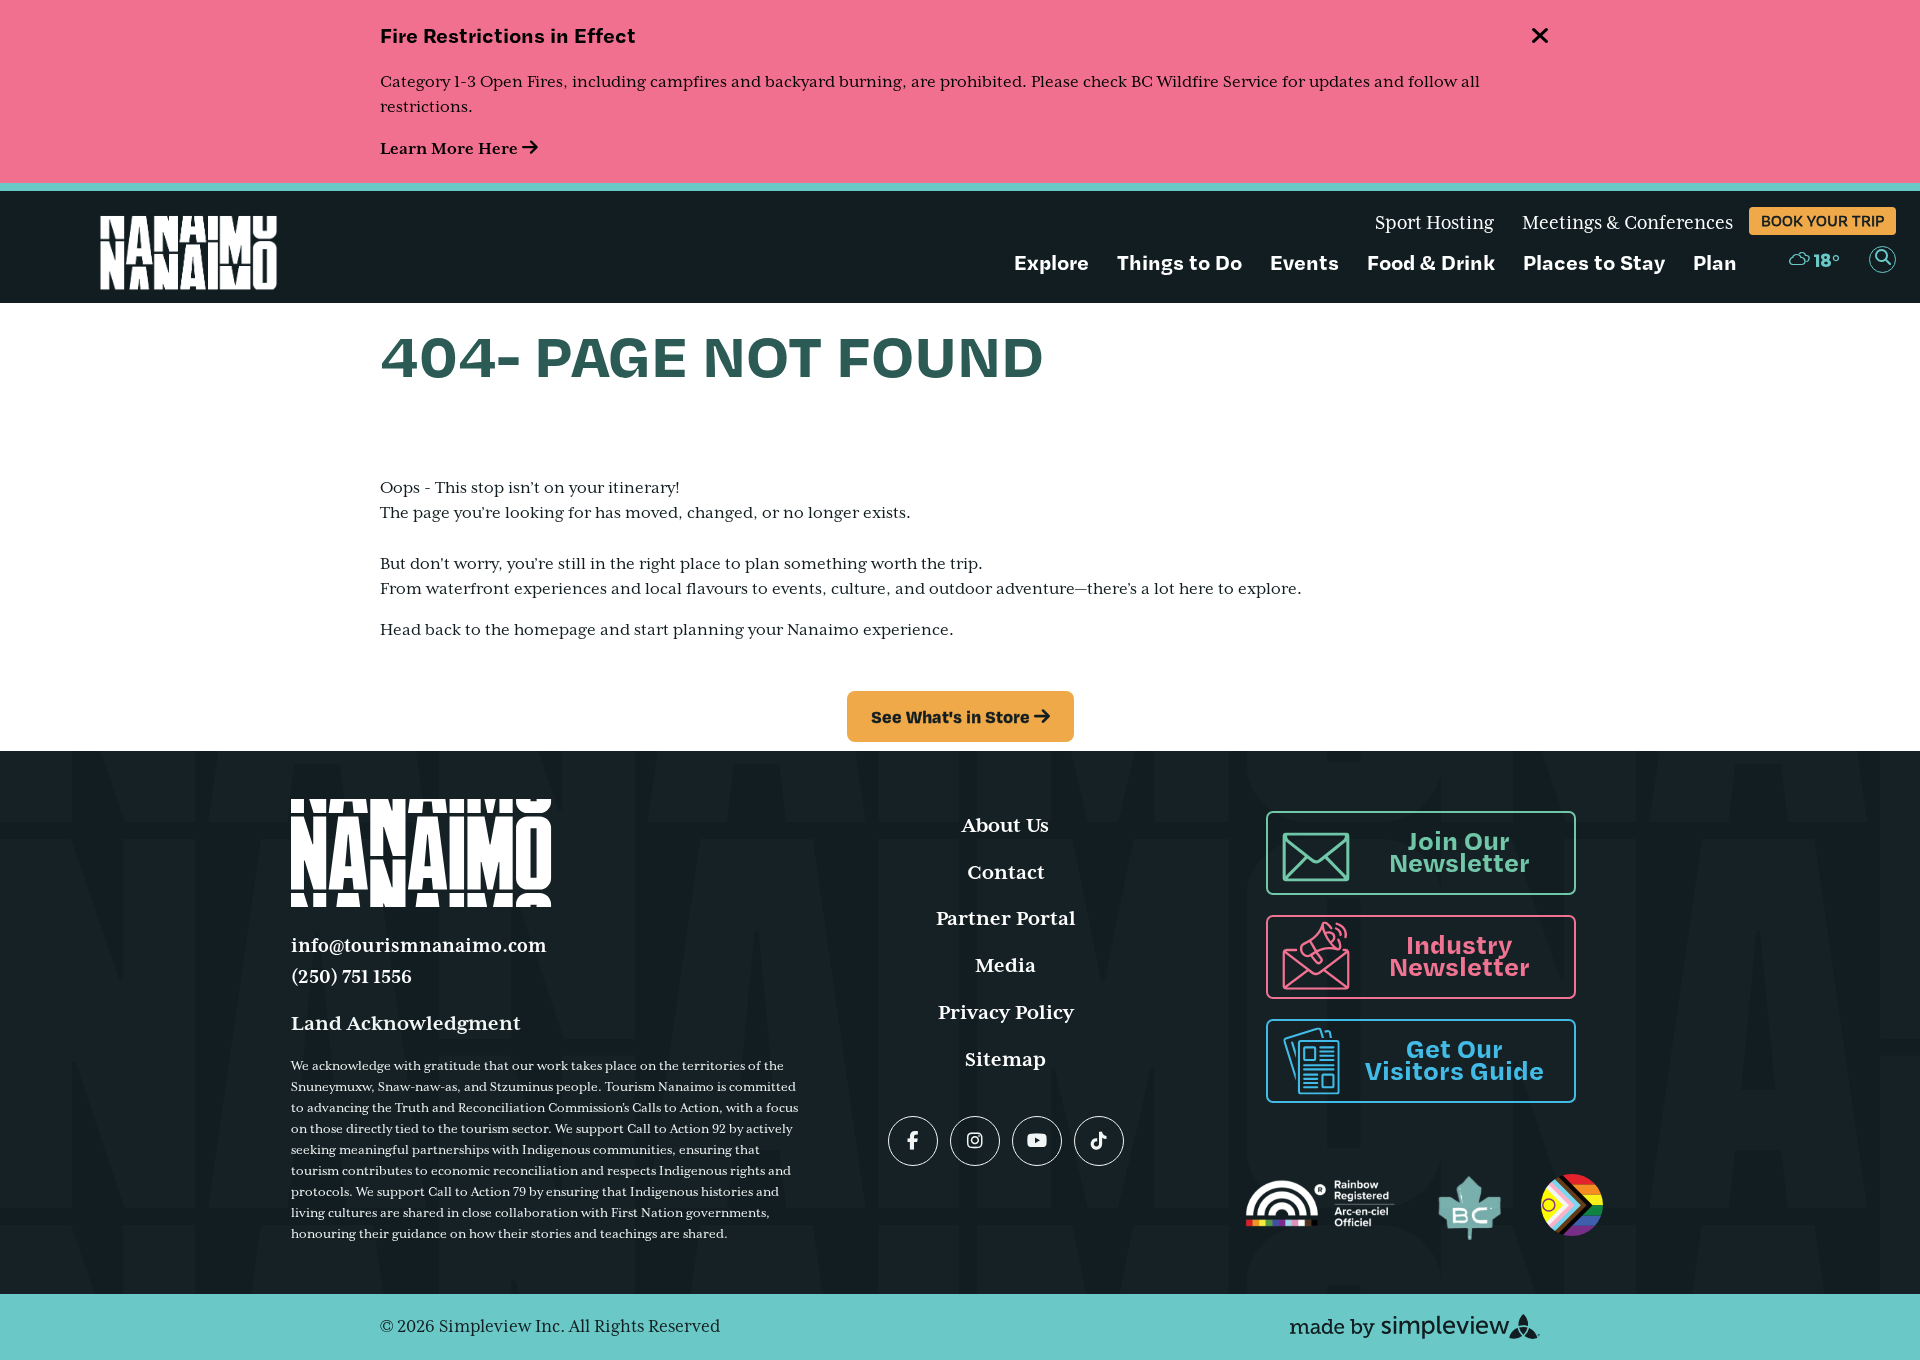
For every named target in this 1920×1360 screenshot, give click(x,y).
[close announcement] (1540, 38)
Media (1005, 965)
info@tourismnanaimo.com (419, 945)
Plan (1715, 262)
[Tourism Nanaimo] (215, 245)
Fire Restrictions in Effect (508, 34)
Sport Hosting (1434, 223)
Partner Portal (1006, 918)
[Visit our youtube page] (1037, 1141)
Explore (1051, 262)
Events (1304, 262)
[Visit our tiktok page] (1099, 1141)
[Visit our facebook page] (913, 1141)
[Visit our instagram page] (975, 1141)
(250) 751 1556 (351, 976)
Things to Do (1179, 262)
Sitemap (1005, 1059)
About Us (1005, 825)
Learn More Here (451, 149)
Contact (1006, 872)
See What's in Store (950, 716)
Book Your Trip (1822, 220)
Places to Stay (1594, 262)
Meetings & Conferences (1627, 223)
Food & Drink (1431, 262)
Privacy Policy (1006, 1012)
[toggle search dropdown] (1882, 259)
